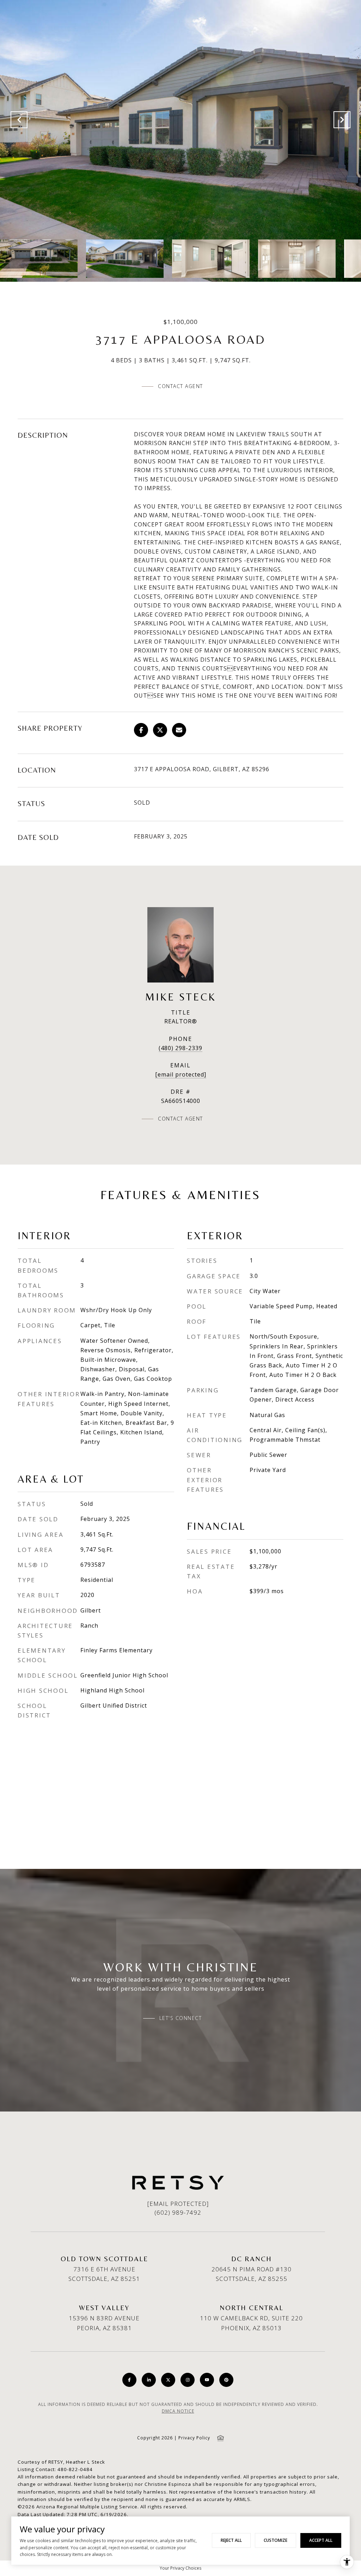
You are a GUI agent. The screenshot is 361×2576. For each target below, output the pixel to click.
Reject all (231, 2540)
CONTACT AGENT (180, 1119)
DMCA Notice (178, 2411)
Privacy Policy (194, 2438)
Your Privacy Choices (180, 2568)
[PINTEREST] (226, 2380)
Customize (276, 2540)
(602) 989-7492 (178, 2212)
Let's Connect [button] (181, 2018)
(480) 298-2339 (180, 1048)
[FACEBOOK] (129, 2380)
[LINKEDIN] (149, 2380)
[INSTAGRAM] (188, 2380)
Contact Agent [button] (180, 386)
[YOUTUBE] (207, 2380)
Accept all (321, 2540)
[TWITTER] (168, 2380)
